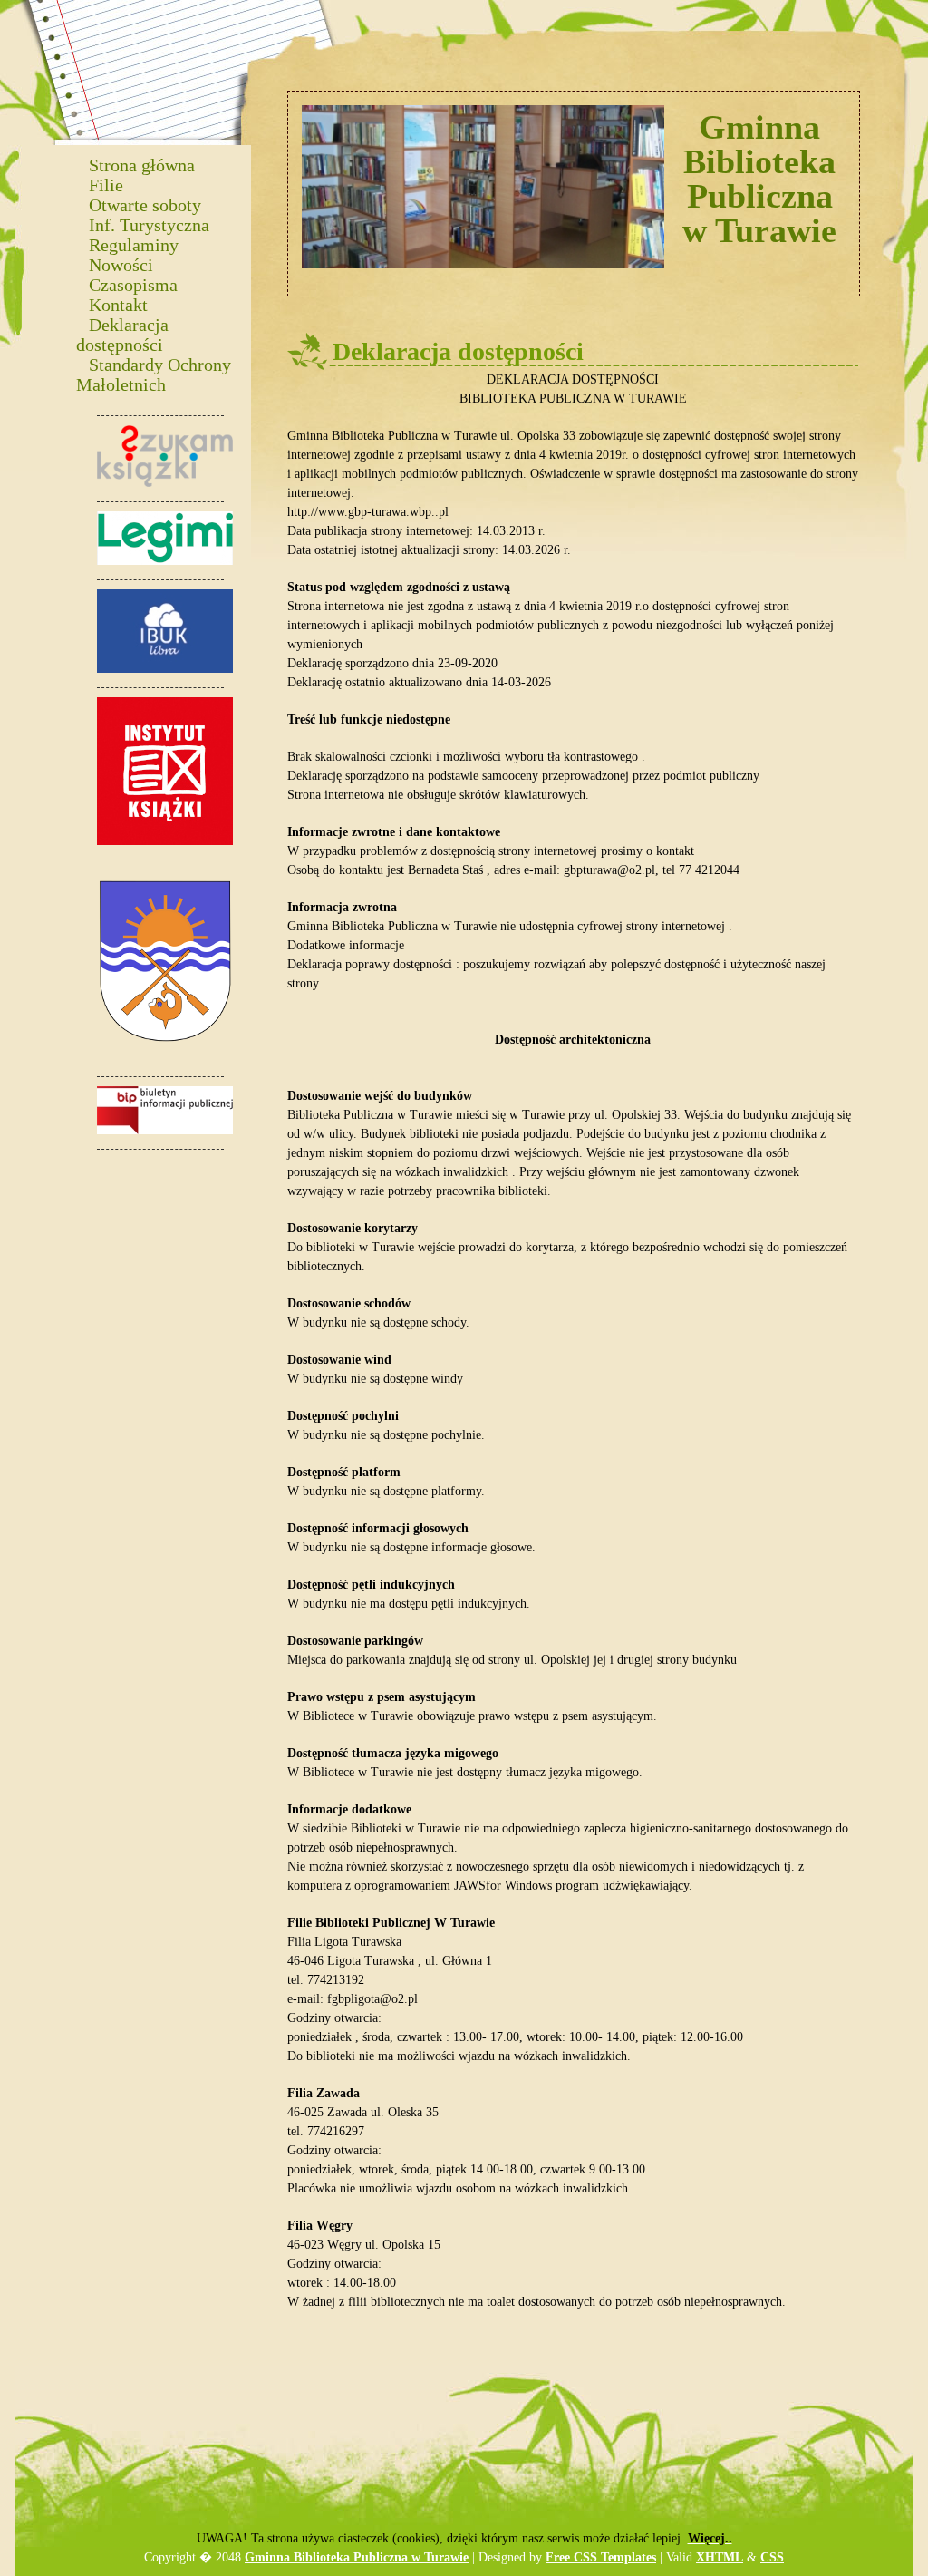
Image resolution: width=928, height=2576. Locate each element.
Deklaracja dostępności (122, 334)
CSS (772, 2557)
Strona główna (142, 164)
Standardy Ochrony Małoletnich (154, 374)
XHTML (720, 2557)
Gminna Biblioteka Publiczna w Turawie (357, 2557)
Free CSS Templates (601, 2557)
